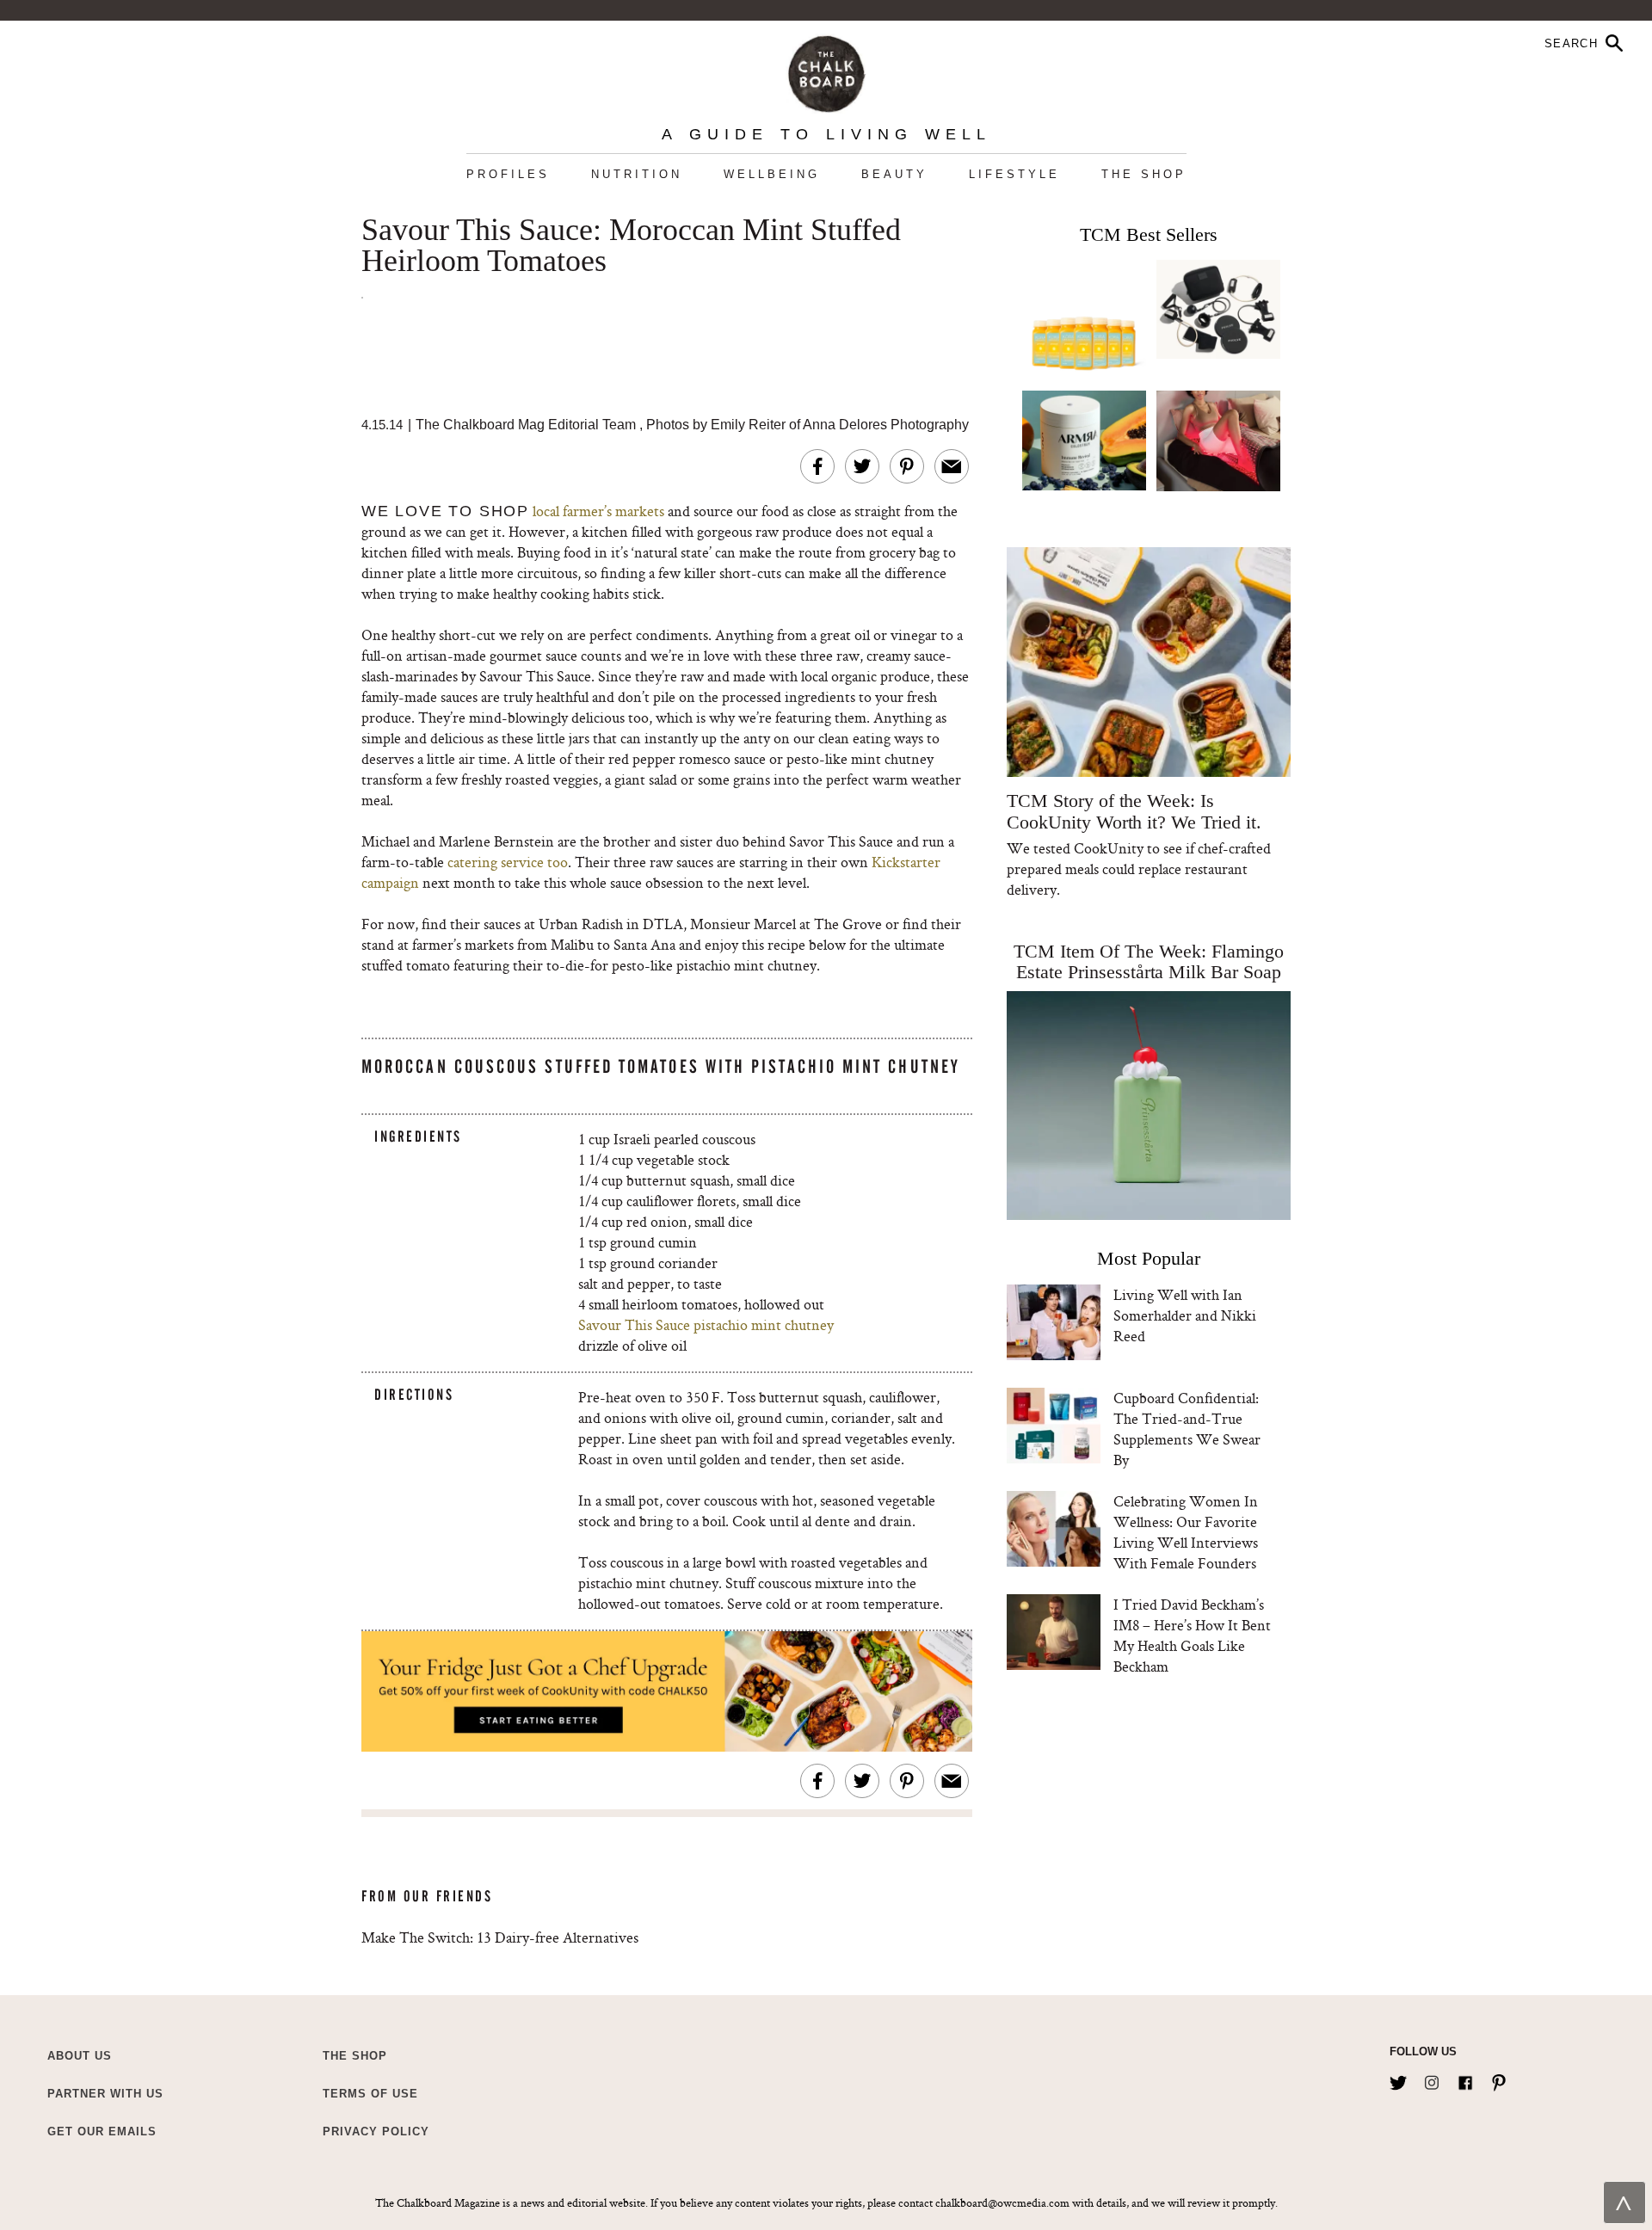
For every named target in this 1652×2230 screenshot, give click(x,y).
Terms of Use (370, 2094)
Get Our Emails (102, 2131)
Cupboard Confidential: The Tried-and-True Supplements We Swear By (1187, 1429)
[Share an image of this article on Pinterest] (907, 466)
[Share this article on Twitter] (862, 466)
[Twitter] (1398, 2079)
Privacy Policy (376, 2131)
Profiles (508, 174)
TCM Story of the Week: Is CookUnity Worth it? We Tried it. (1134, 811)
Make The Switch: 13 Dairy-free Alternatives (500, 1937)
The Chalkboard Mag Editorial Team (527, 425)
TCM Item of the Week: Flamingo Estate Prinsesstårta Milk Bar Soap (1149, 961)
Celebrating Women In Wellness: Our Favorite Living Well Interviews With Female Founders (1186, 1532)
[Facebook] (1465, 2079)
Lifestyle (1014, 174)
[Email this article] (952, 466)
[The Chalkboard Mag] (826, 70)
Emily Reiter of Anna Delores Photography (840, 425)
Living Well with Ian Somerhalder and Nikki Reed (1185, 1315)
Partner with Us (105, 2094)
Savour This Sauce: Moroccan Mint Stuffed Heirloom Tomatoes (631, 246)
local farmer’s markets (600, 511)
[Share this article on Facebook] (817, 466)
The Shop (1144, 174)
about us (80, 2056)
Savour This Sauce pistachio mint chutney (706, 1324)
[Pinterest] (1499, 2079)
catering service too (508, 862)
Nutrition (637, 174)
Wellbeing (772, 174)
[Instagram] (1432, 2079)
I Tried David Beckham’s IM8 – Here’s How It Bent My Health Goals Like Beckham (1192, 1635)
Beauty (894, 174)
